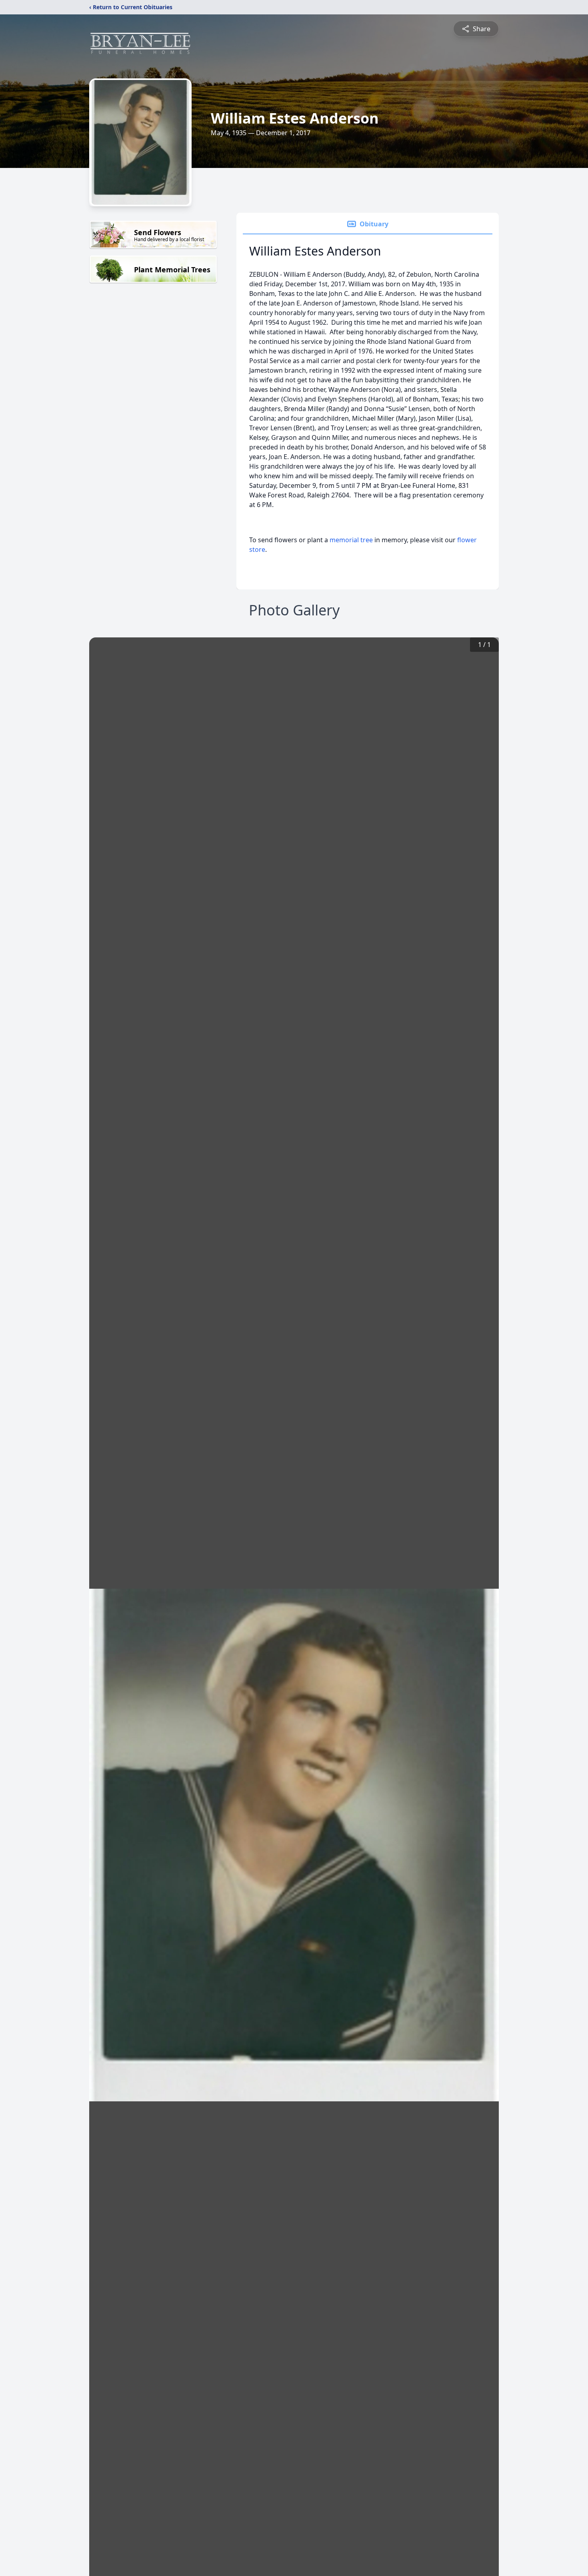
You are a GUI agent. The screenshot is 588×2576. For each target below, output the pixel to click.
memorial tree (351, 540)
